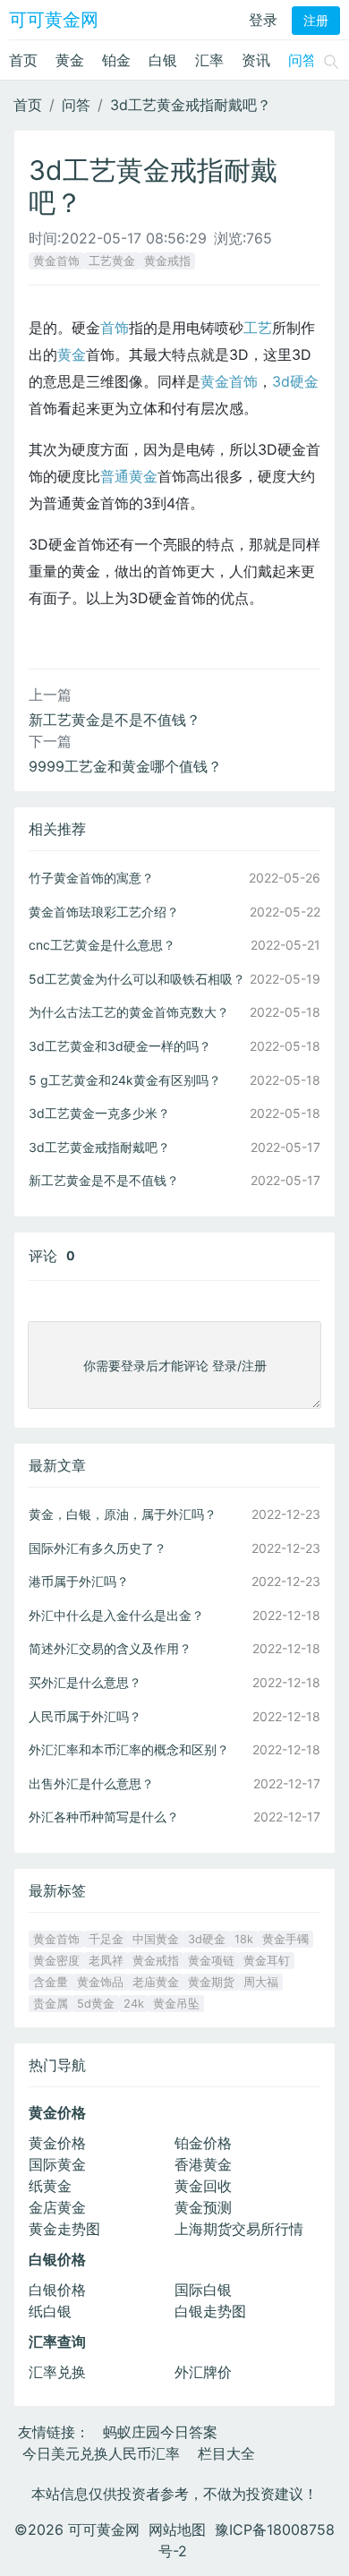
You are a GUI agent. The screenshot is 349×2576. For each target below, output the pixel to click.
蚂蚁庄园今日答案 (160, 2432)
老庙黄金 (156, 1982)
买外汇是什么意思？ (85, 1682)
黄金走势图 (64, 2229)
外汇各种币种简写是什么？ (104, 1817)
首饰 (115, 328)
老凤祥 (106, 1961)
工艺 (258, 328)
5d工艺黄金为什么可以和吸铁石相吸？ (137, 979)
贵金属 (51, 2004)
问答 (302, 60)
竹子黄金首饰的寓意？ (91, 878)
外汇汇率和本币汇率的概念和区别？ (129, 1749)
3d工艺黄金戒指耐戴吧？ (191, 105)
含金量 (51, 1982)
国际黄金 (57, 2164)
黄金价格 (57, 2143)
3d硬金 (295, 381)
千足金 (106, 1939)
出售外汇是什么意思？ (91, 1783)
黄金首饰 (56, 261)
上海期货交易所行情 (239, 2229)
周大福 (261, 1982)
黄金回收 (203, 2186)
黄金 (70, 60)
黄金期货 (211, 1982)
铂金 (116, 60)
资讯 (256, 60)
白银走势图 (210, 2311)
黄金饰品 (100, 1982)
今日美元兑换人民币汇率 (101, 2453)
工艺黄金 (112, 261)
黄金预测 (203, 2207)
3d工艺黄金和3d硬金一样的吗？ (120, 1046)
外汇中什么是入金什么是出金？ (116, 1615)
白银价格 (57, 2290)
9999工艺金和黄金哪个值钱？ (125, 766)
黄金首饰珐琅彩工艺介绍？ (104, 912)
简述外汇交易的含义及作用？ (110, 1648)
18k (244, 1939)
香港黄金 (203, 2164)
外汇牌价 (203, 2372)
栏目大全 (226, 2453)
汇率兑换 (57, 2372)
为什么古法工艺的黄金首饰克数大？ (129, 1012)
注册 (316, 21)
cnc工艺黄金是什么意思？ (102, 945)
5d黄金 (96, 2004)
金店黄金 (57, 2207)
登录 (263, 20)
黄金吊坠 (176, 2004)
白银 (163, 60)
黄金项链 (211, 1961)
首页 (23, 60)
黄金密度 (56, 1961)
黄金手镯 (285, 1939)
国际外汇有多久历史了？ (98, 1548)
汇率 (209, 60)
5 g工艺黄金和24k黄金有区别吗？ (125, 1080)
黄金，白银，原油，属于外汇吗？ (123, 1514)
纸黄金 (50, 2186)
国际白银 (203, 2290)
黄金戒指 (167, 261)
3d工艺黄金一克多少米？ (99, 1113)
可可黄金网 (54, 20)
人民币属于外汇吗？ (85, 1716)
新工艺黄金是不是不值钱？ (115, 720)
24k (134, 2004)
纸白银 (50, 2311)
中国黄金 (156, 1939)
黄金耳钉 (267, 1961)
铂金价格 (203, 2143)
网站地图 (177, 2529)
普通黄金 (129, 476)
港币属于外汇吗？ (79, 1581)
